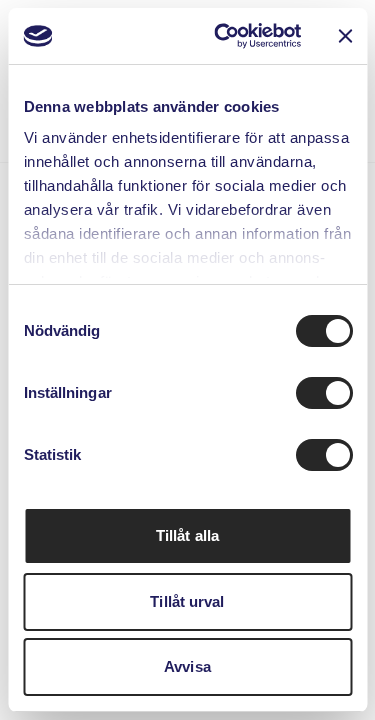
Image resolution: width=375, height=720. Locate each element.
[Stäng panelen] (345, 36)
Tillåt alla (187, 535)
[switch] (323, 393)
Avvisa (187, 666)
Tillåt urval (187, 601)
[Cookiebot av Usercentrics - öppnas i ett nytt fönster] (223, 36)
